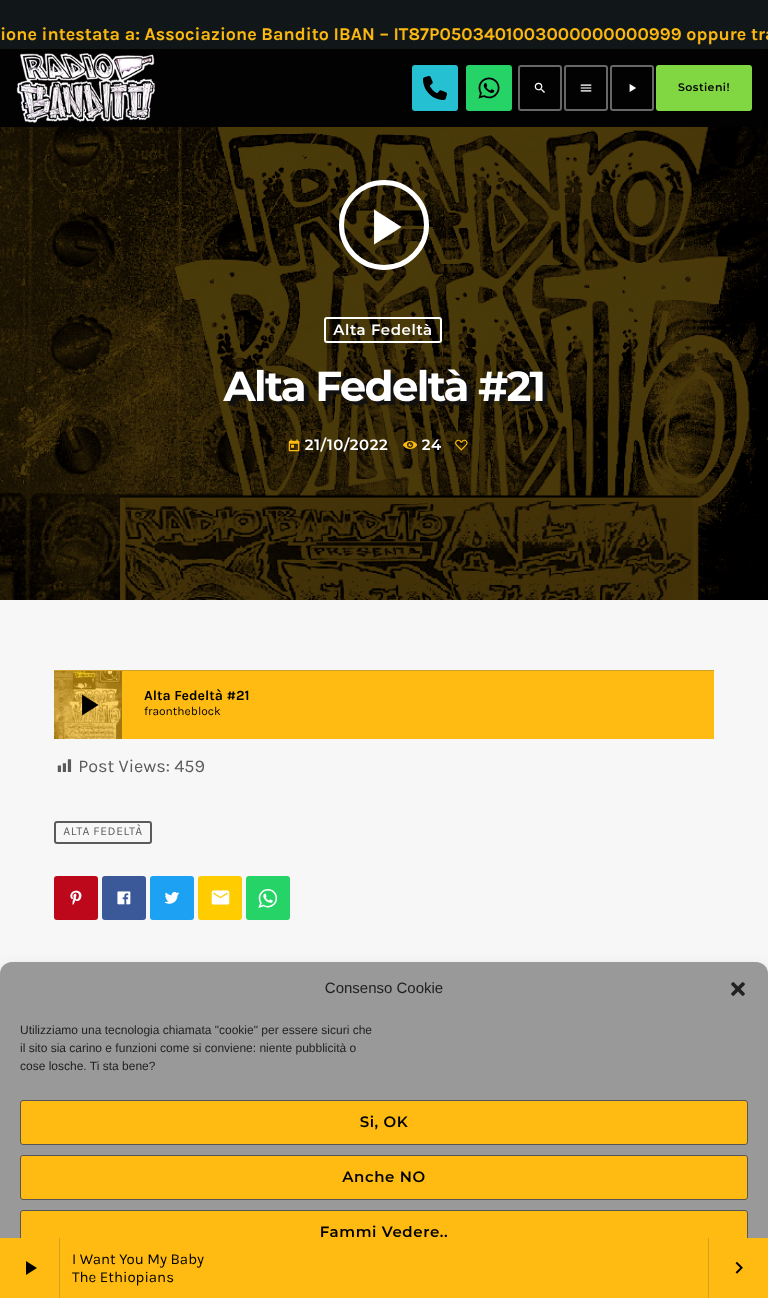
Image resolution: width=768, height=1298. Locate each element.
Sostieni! (704, 87)
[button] (738, 989)
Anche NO (384, 1176)
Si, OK (384, 1121)
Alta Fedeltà (382, 330)
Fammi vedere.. (384, 1231)
